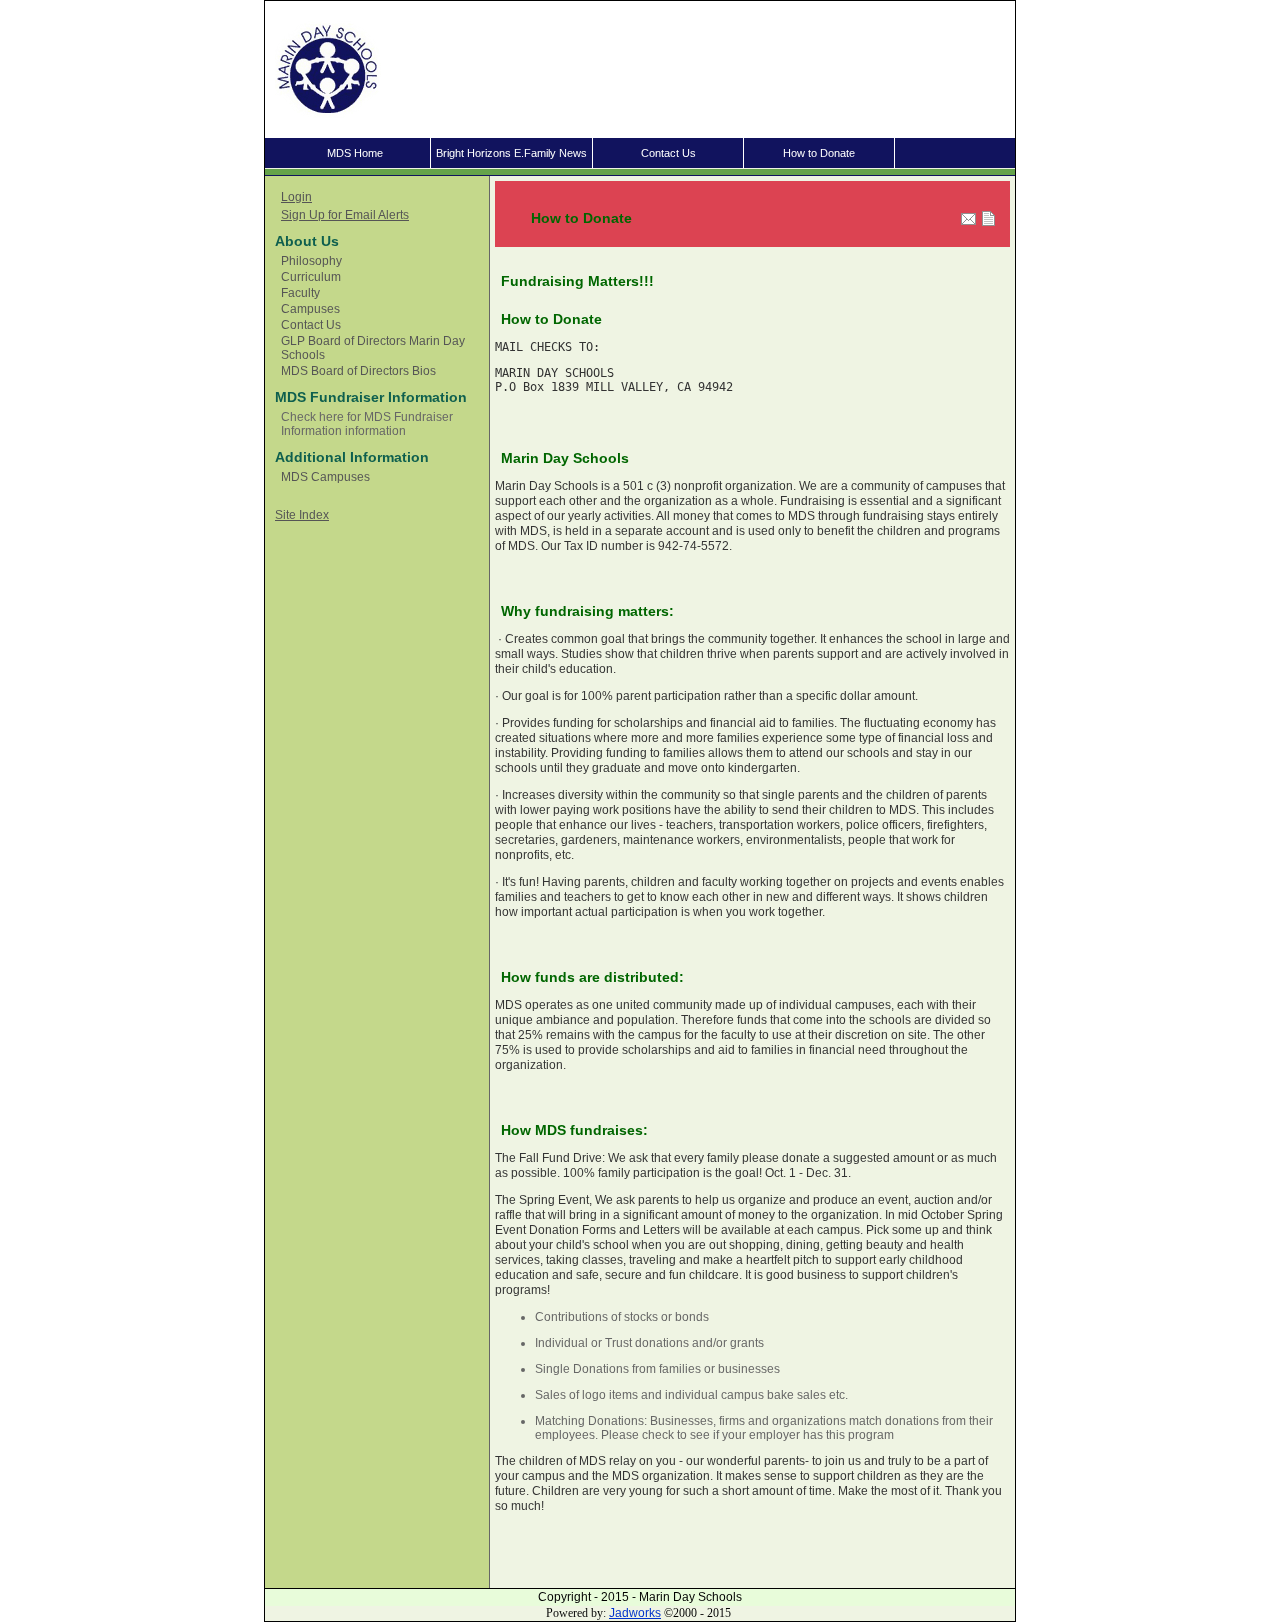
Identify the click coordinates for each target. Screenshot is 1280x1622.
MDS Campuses (325, 477)
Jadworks (635, 1613)
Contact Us (668, 153)
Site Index (302, 515)
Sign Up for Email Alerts (345, 215)
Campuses (310, 309)
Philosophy (311, 261)
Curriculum (311, 277)
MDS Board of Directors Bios (358, 371)
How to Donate (819, 153)
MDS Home (355, 153)
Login (296, 197)
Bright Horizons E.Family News (511, 153)
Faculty (300, 293)
